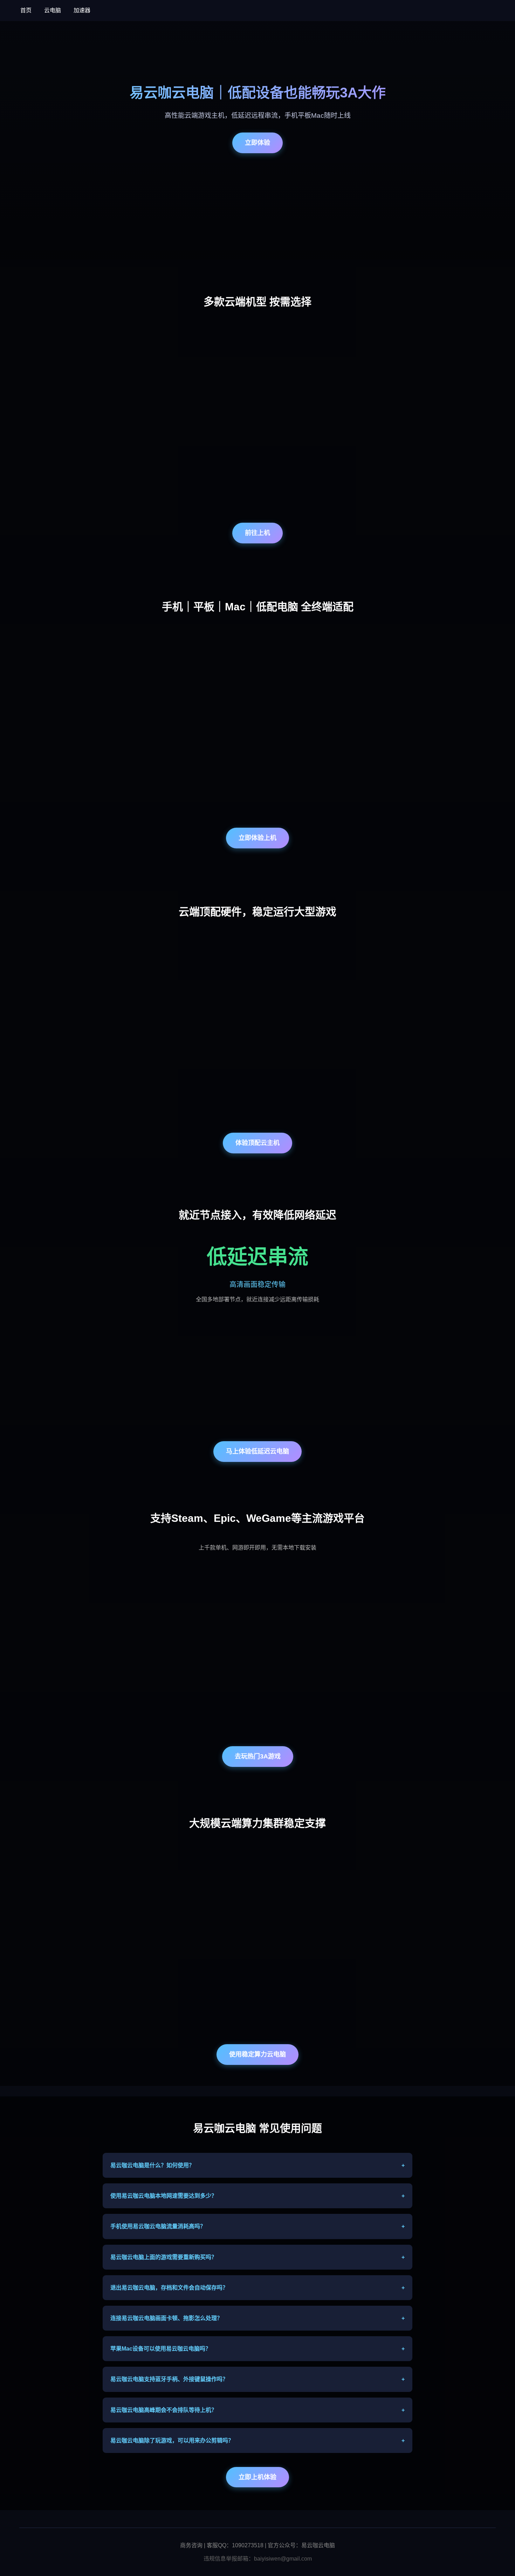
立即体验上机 (257, 838)
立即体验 (257, 143)
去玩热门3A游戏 (258, 1756)
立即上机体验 (257, 2477)
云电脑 (53, 10)
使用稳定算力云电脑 (257, 2054)
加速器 (82, 10)
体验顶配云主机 (257, 1143)
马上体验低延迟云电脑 (257, 1451)
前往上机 (257, 533)
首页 (26, 10)
